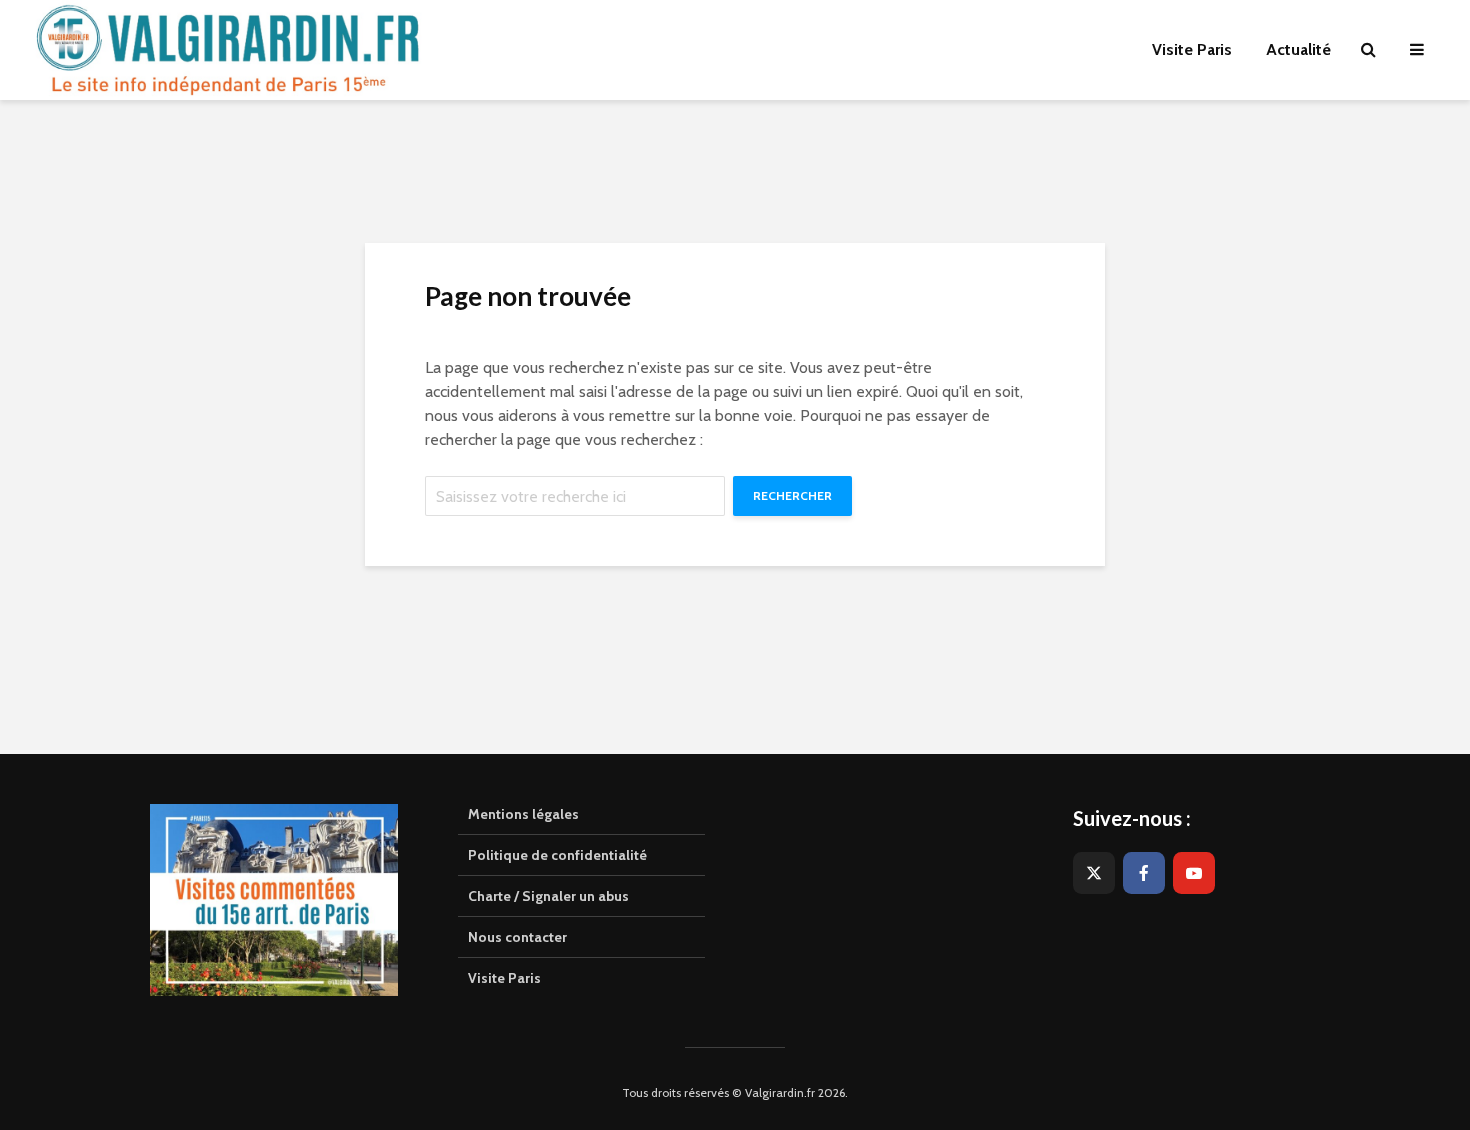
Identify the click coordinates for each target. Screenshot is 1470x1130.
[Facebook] (1144, 873)
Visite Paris (504, 978)
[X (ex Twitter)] (1094, 873)
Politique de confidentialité (557, 855)
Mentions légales (523, 814)
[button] (1427, 28)
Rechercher (792, 495)
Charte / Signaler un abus (548, 896)
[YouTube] (1194, 873)
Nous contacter (517, 937)
